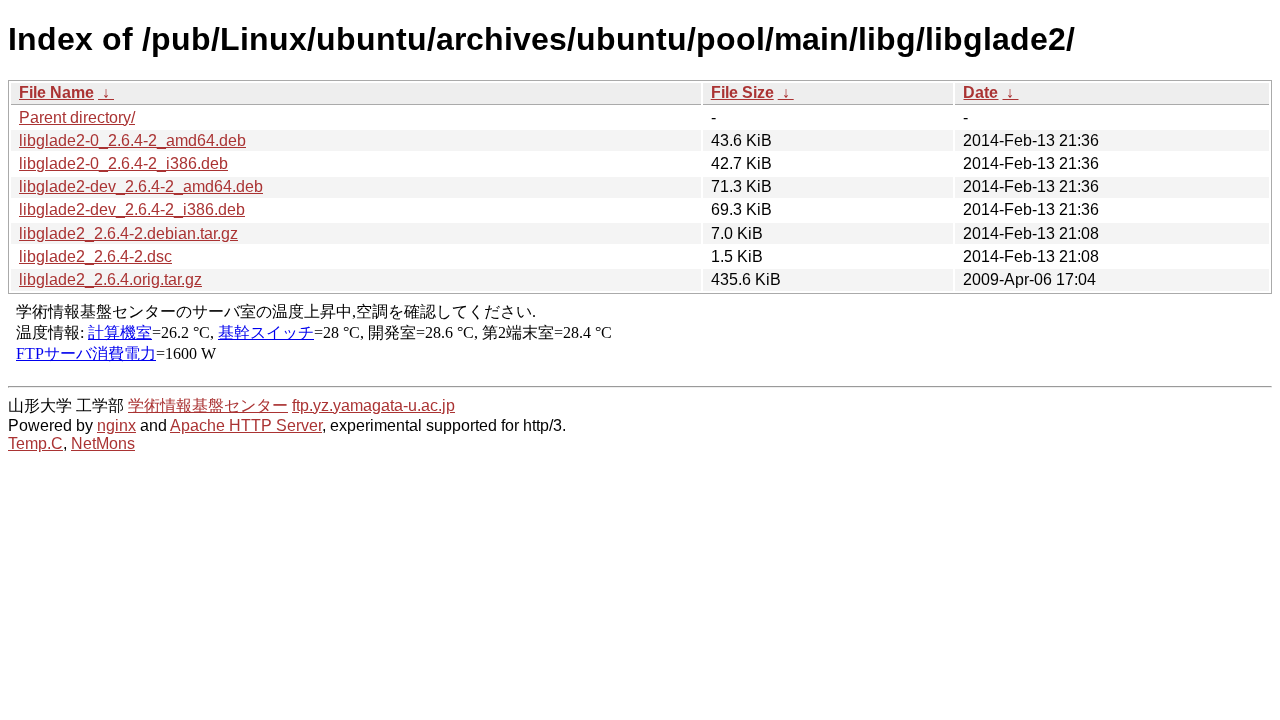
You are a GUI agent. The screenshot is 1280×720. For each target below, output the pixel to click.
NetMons (103, 443)
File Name (56, 92)
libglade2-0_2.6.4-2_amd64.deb (132, 140)
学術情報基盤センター (208, 405)
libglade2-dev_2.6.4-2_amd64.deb (141, 186)
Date (980, 92)
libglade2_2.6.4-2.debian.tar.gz (128, 233)
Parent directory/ (77, 117)
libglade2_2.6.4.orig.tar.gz (110, 279)
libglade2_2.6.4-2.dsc (95, 256)
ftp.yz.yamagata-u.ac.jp (373, 405)
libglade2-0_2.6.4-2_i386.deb (123, 163)
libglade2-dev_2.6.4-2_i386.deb (132, 209)
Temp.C (35, 443)
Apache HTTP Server (246, 425)
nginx (116, 425)
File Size (742, 92)
